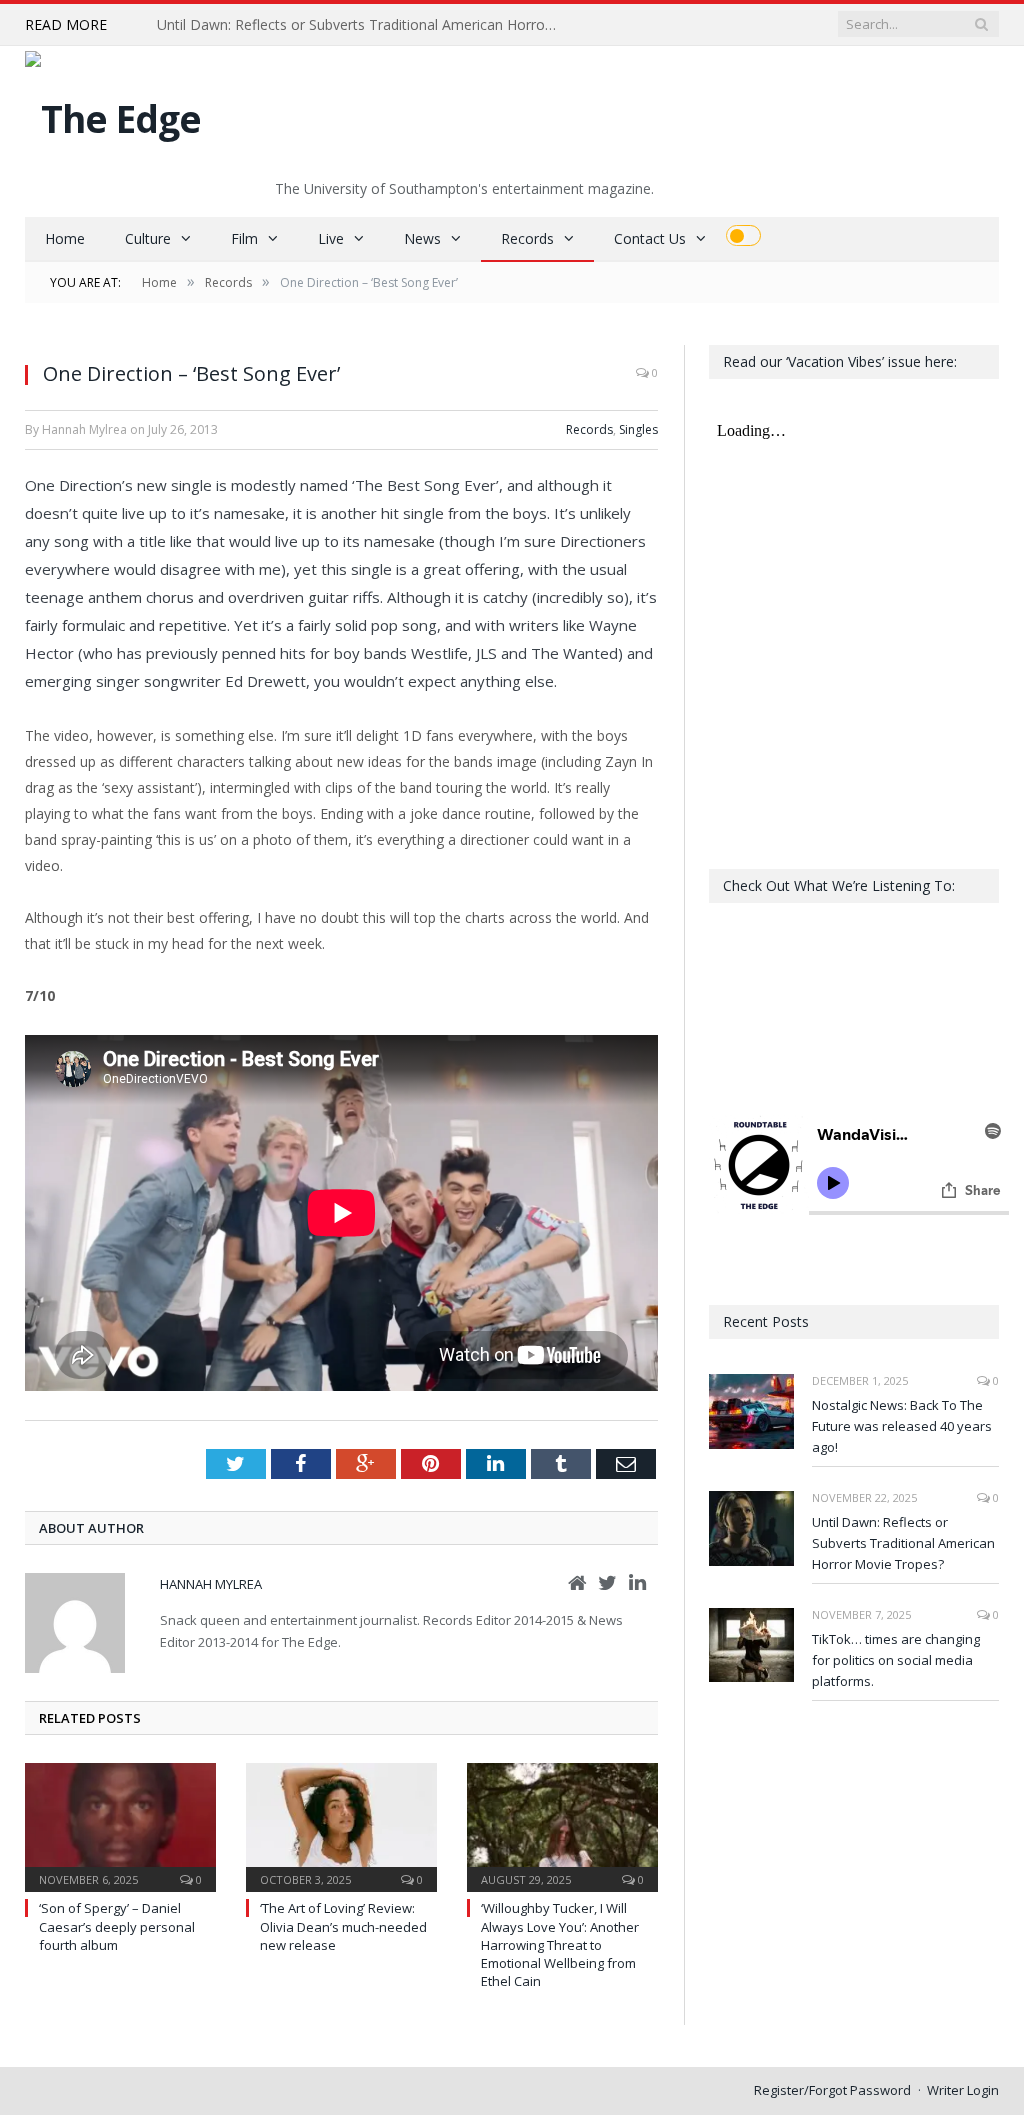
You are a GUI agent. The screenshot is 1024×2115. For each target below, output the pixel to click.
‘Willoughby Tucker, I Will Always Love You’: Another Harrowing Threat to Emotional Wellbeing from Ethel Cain (560, 1944)
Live (331, 238)
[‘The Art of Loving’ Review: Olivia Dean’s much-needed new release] (341, 1825)
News (422, 238)
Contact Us (650, 238)
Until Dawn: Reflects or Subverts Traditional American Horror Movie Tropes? (362, 25)
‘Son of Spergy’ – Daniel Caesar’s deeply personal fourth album (117, 1926)
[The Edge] (113, 113)
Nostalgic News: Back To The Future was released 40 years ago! (902, 1426)
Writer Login (963, 2090)
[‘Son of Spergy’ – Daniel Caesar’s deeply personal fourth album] (120, 1825)
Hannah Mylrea (211, 1584)
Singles (638, 429)
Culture (148, 238)
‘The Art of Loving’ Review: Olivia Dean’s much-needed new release (343, 1926)
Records (527, 238)
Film (244, 238)
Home (65, 238)
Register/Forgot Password (832, 2090)
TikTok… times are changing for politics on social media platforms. (896, 1660)
